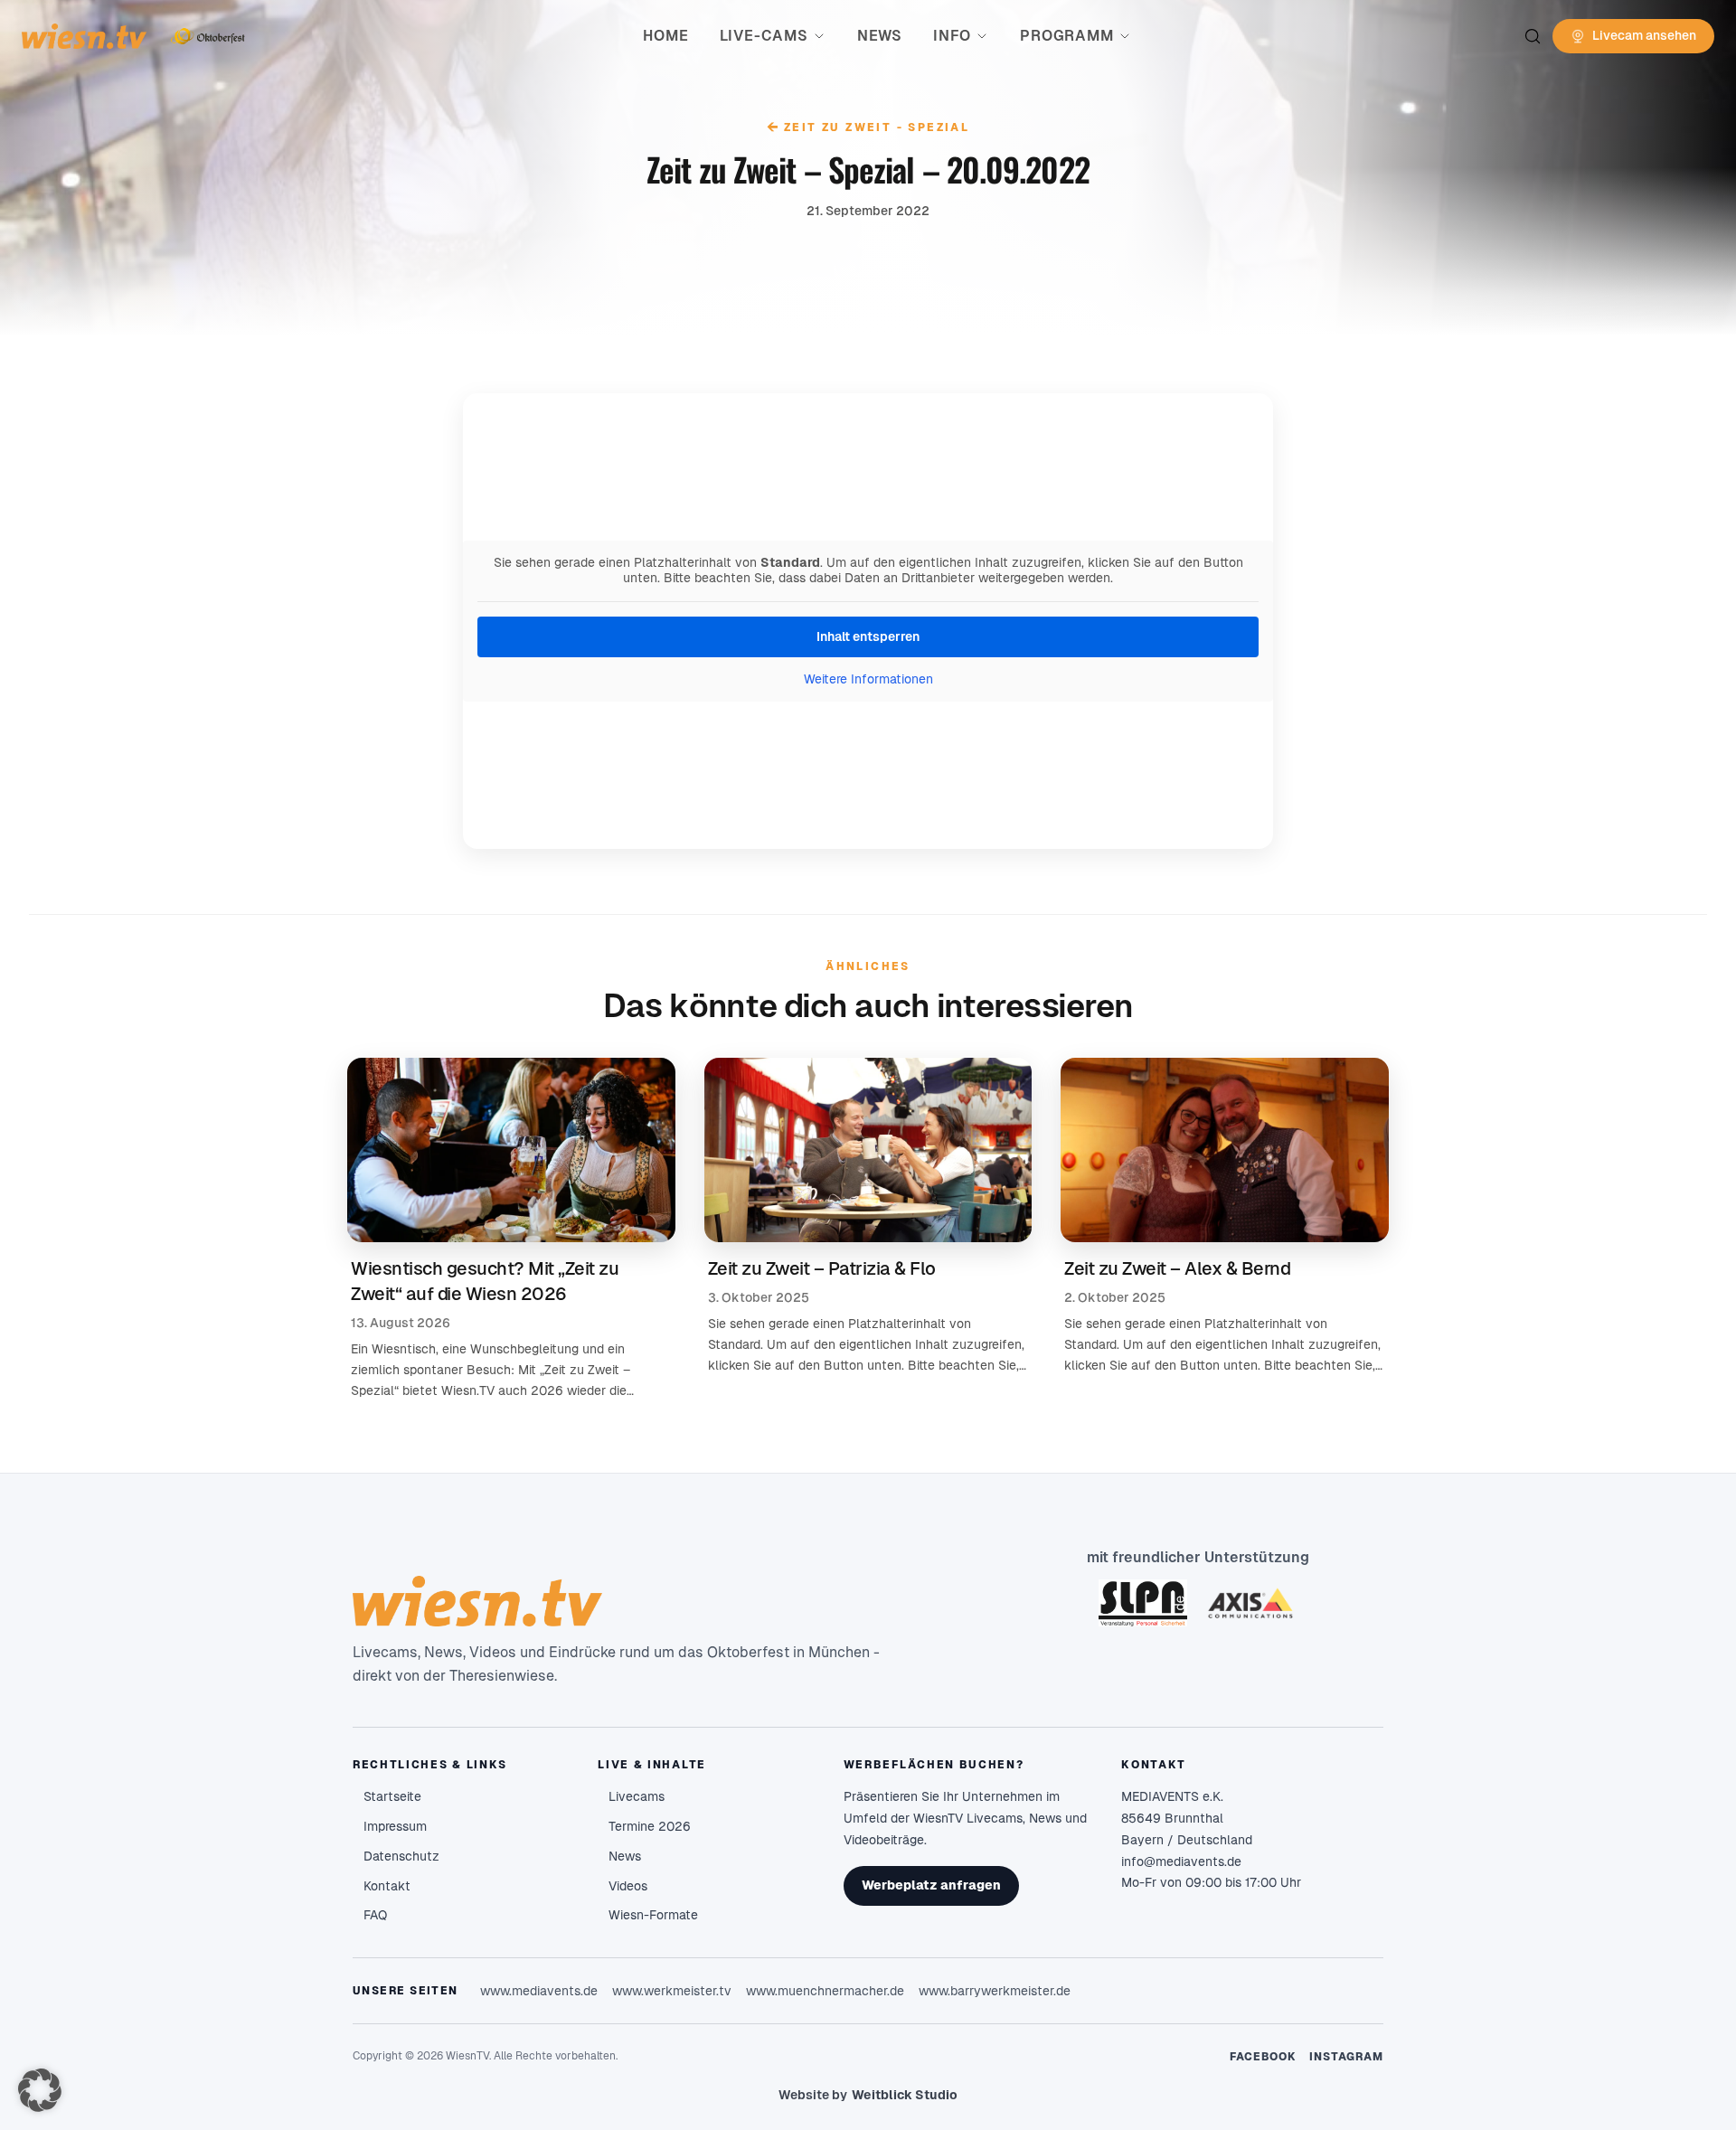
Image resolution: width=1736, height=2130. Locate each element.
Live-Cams (764, 36)
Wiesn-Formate (653, 1915)
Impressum (395, 1826)
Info (952, 36)
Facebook (1264, 2057)
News (880, 36)
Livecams (637, 1796)
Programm (1066, 36)
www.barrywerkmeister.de (995, 1991)
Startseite (392, 1796)
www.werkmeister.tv (672, 1991)
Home (665, 36)
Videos (628, 1886)
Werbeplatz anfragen (931, 1885)
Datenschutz (401, 1856)
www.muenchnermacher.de (825, 1991)
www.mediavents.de (539, 1991)
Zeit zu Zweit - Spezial (868, 127)
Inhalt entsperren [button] (868, 636)
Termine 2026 (650, 1826)
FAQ (375, 1915)
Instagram (1346, 2057)
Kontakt (387, 1886)
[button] (40, 2090)
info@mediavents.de (1181, 1861)
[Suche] (1533, 36)
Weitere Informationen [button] (868, 679)
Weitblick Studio (905, 2095)
